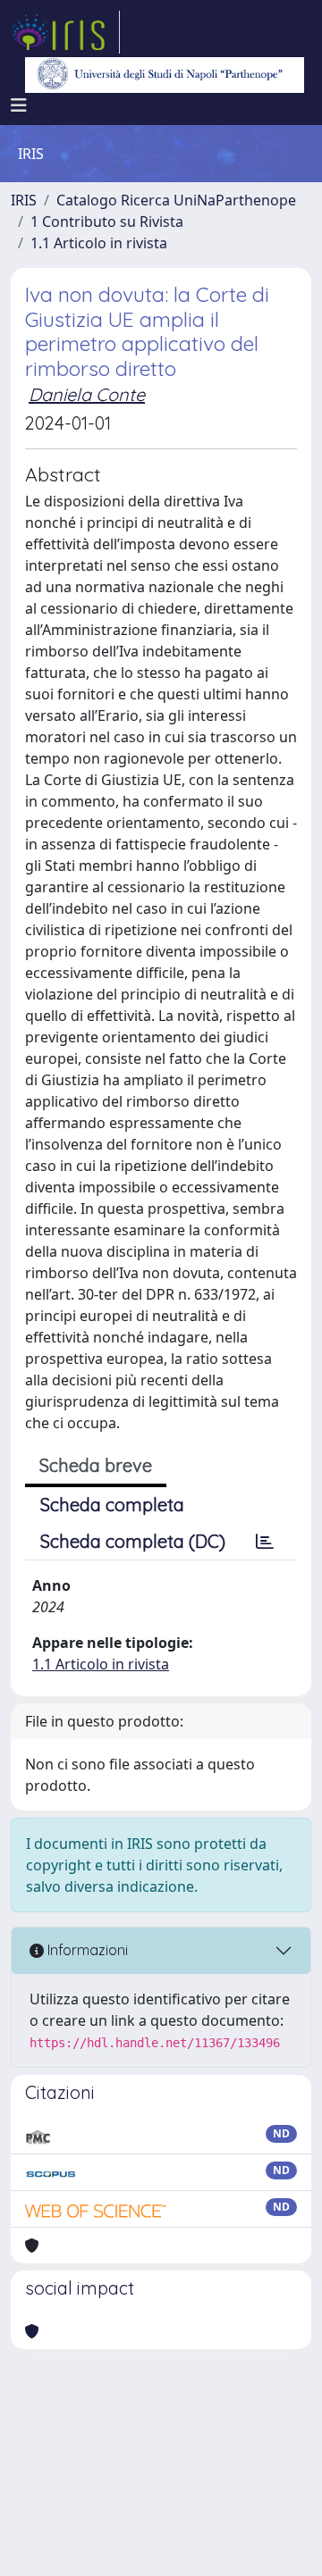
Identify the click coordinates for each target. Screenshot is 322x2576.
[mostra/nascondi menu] (19, 105)
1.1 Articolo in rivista (99, 243)
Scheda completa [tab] (112, 1505)
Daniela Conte (87, 394)
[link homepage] (65, 32)
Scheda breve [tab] (96, 1465)
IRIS (24, 200)
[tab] (265, 1542)
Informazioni (86, 1950)
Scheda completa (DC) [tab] (133, 1541)
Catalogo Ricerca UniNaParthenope (176, 200)
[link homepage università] (165, 75)
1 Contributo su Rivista (107, 222)
